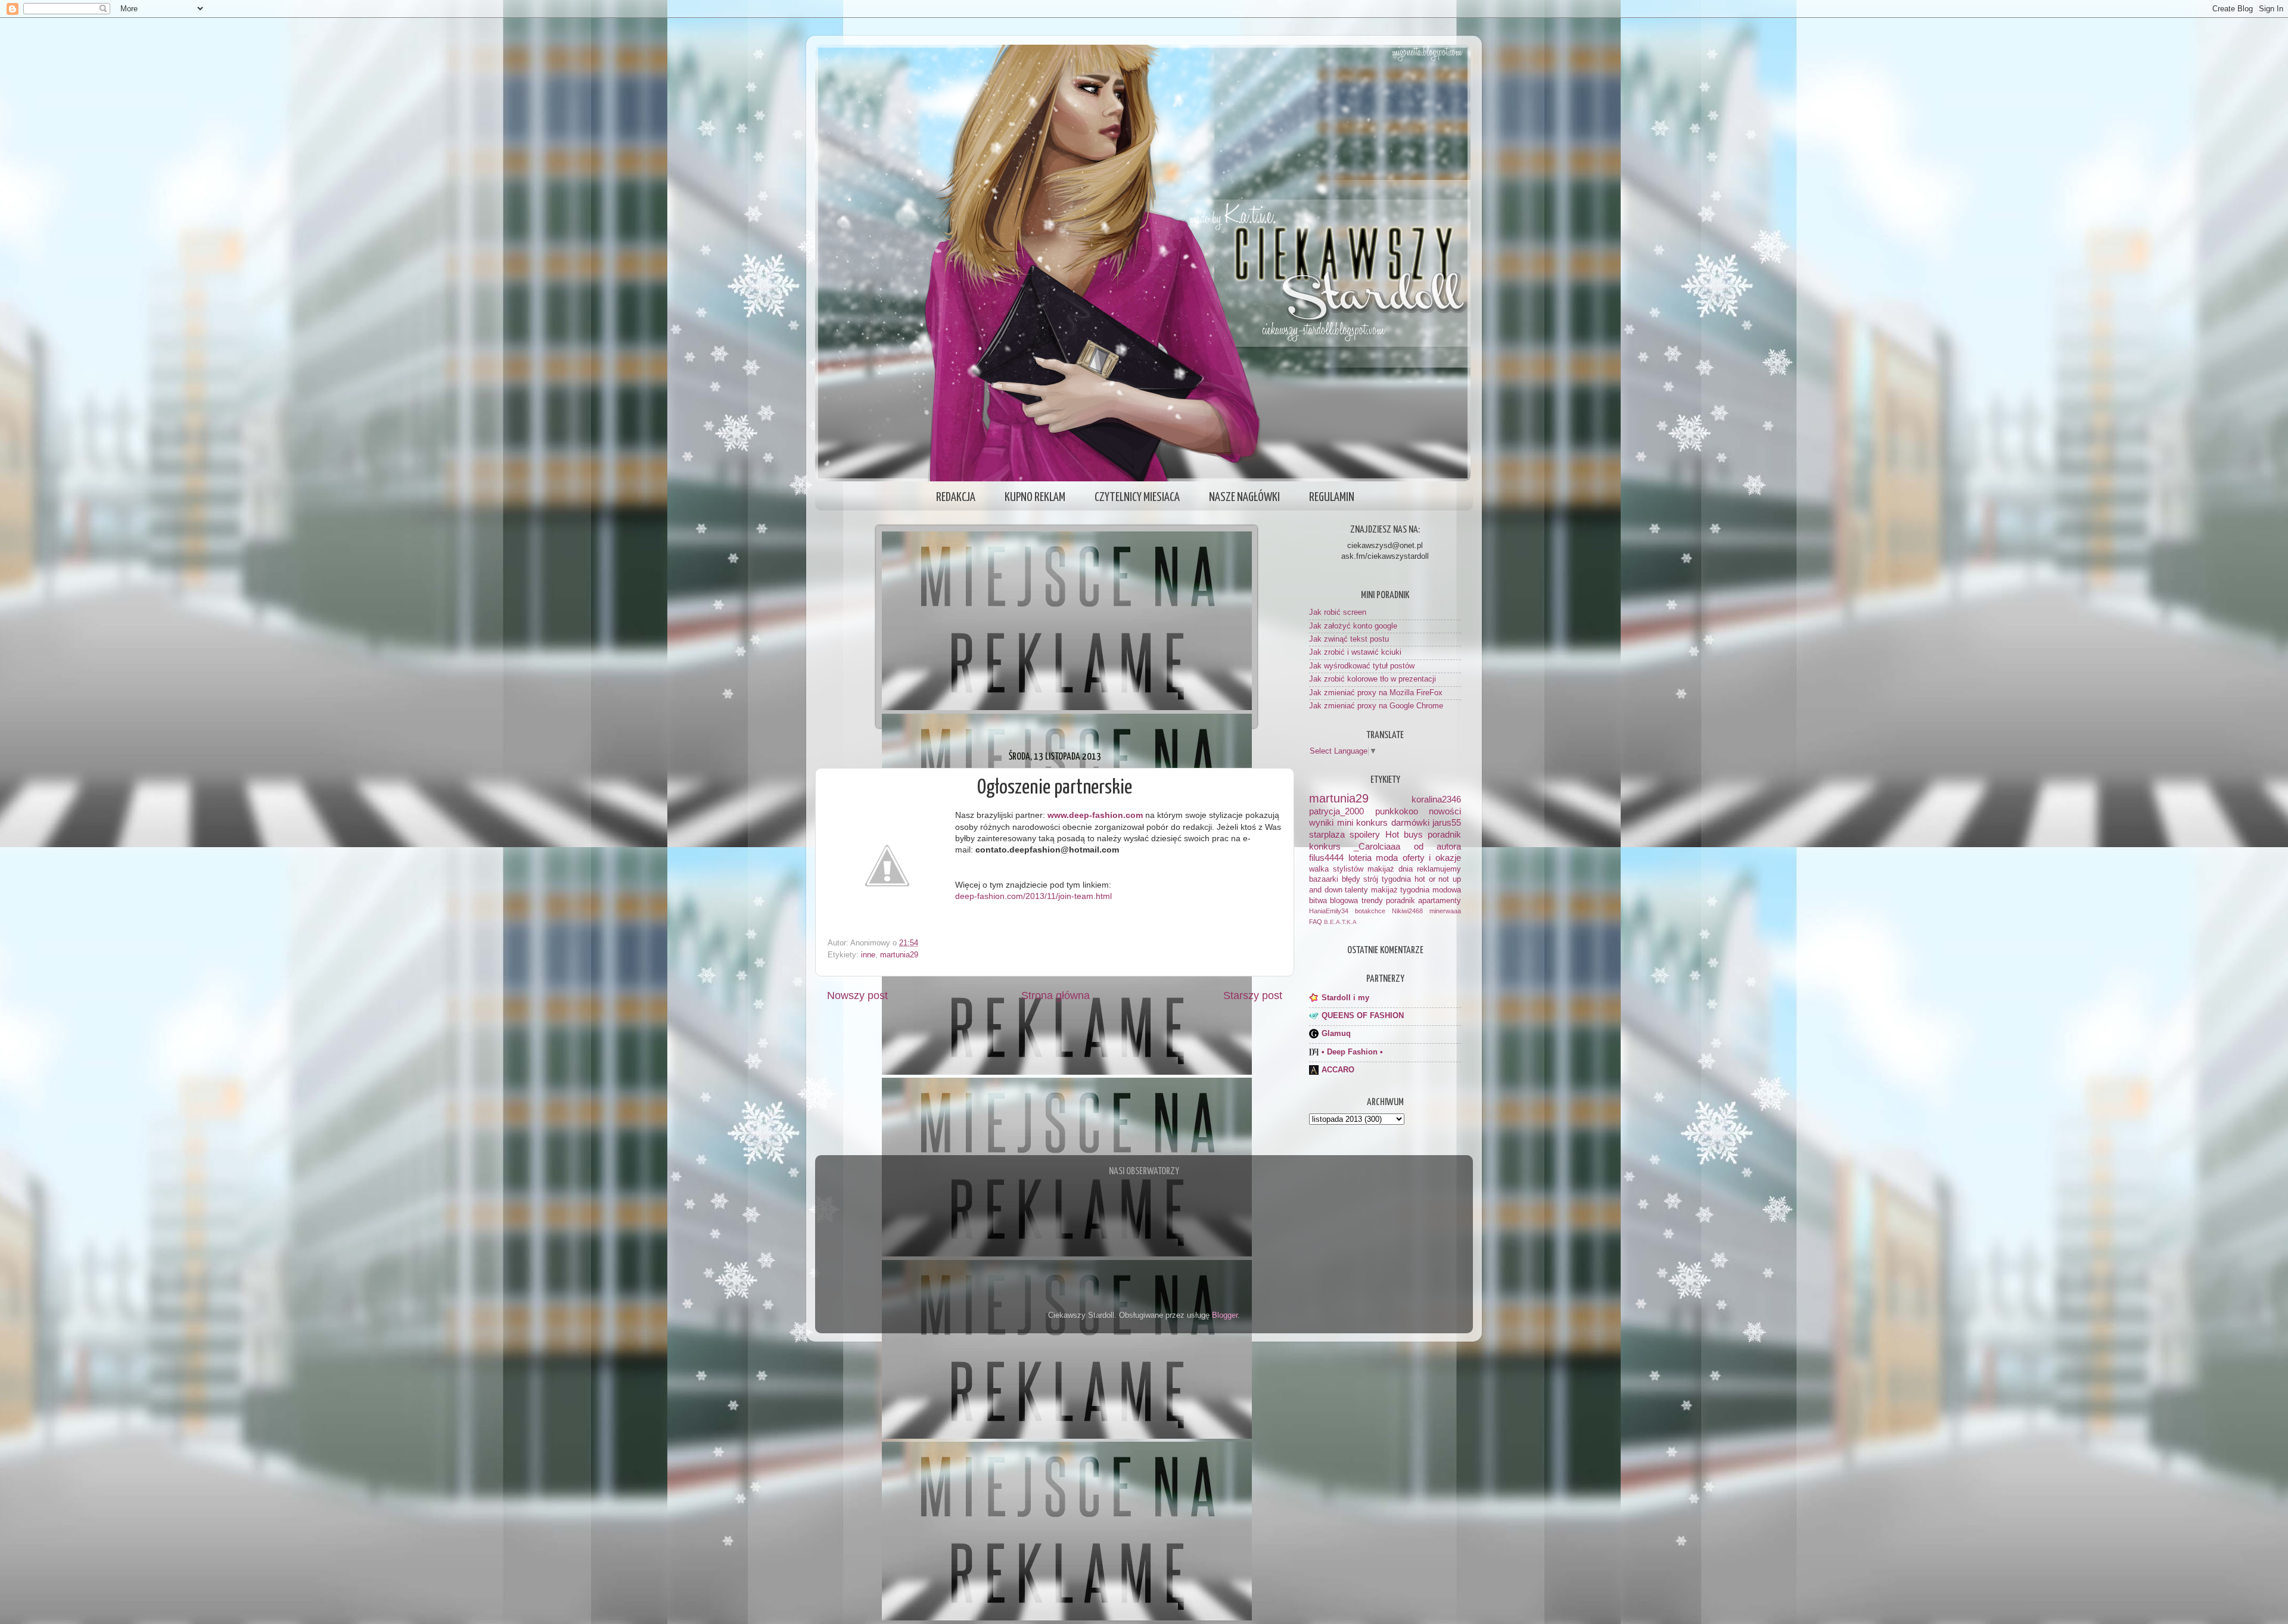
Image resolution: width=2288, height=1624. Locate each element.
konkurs (1325, 846)
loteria (1360, 858)
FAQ (1316, 922)
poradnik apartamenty (1423, 901)
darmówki (1410, 822)
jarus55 (1447, 822)
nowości (1445, 811)
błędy (1351, 879)
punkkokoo (1397, 811)
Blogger (1225, 1315)
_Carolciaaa (1377, 846)
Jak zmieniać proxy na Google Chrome (1376, 706)
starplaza (1327, 834)
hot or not (1432, 879)
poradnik (1444, 834)
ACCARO (1338, 1070)
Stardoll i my (1345, 998)
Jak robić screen (1338, 612)
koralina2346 (1436, 799)
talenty (1356, 890)
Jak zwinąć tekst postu (1349, 639)
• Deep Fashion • (1352, 1052)
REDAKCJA (956, 497)
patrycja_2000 (1336, 811)
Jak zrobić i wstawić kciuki (1355, 652)
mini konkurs (1363, 822)
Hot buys (1404, 834)
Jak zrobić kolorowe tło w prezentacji (1373, 679)
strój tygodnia (1387, 879)
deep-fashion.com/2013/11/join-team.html (1033, 896)
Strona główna (1056, 995)
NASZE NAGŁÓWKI (1244, 497)
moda (1387, 858)
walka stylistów (1336, 869)
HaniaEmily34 (1329, 911)
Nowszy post (857, 995)
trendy (1372, 901)
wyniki (1321, 822)
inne (868, 955)
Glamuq (1336, 1034)
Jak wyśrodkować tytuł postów (1362, 666)
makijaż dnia (1390, 869)
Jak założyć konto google (1353, 626)
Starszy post (1253, 995)
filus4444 (1326, 858)
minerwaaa (1445, 911)
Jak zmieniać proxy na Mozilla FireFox (1376, 693)
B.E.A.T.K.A (1340, 922)
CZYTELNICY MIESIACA (1137, 497)
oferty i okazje (1432, 858)
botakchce (1370, 911)
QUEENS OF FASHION (1363, 1016)
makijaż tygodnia (1401, 890)
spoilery (1365, 834)
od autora (1437, 846)
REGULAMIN (1332, 497)
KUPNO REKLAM (1035, 497)
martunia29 (899, 955)
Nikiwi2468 (1407, 911)
